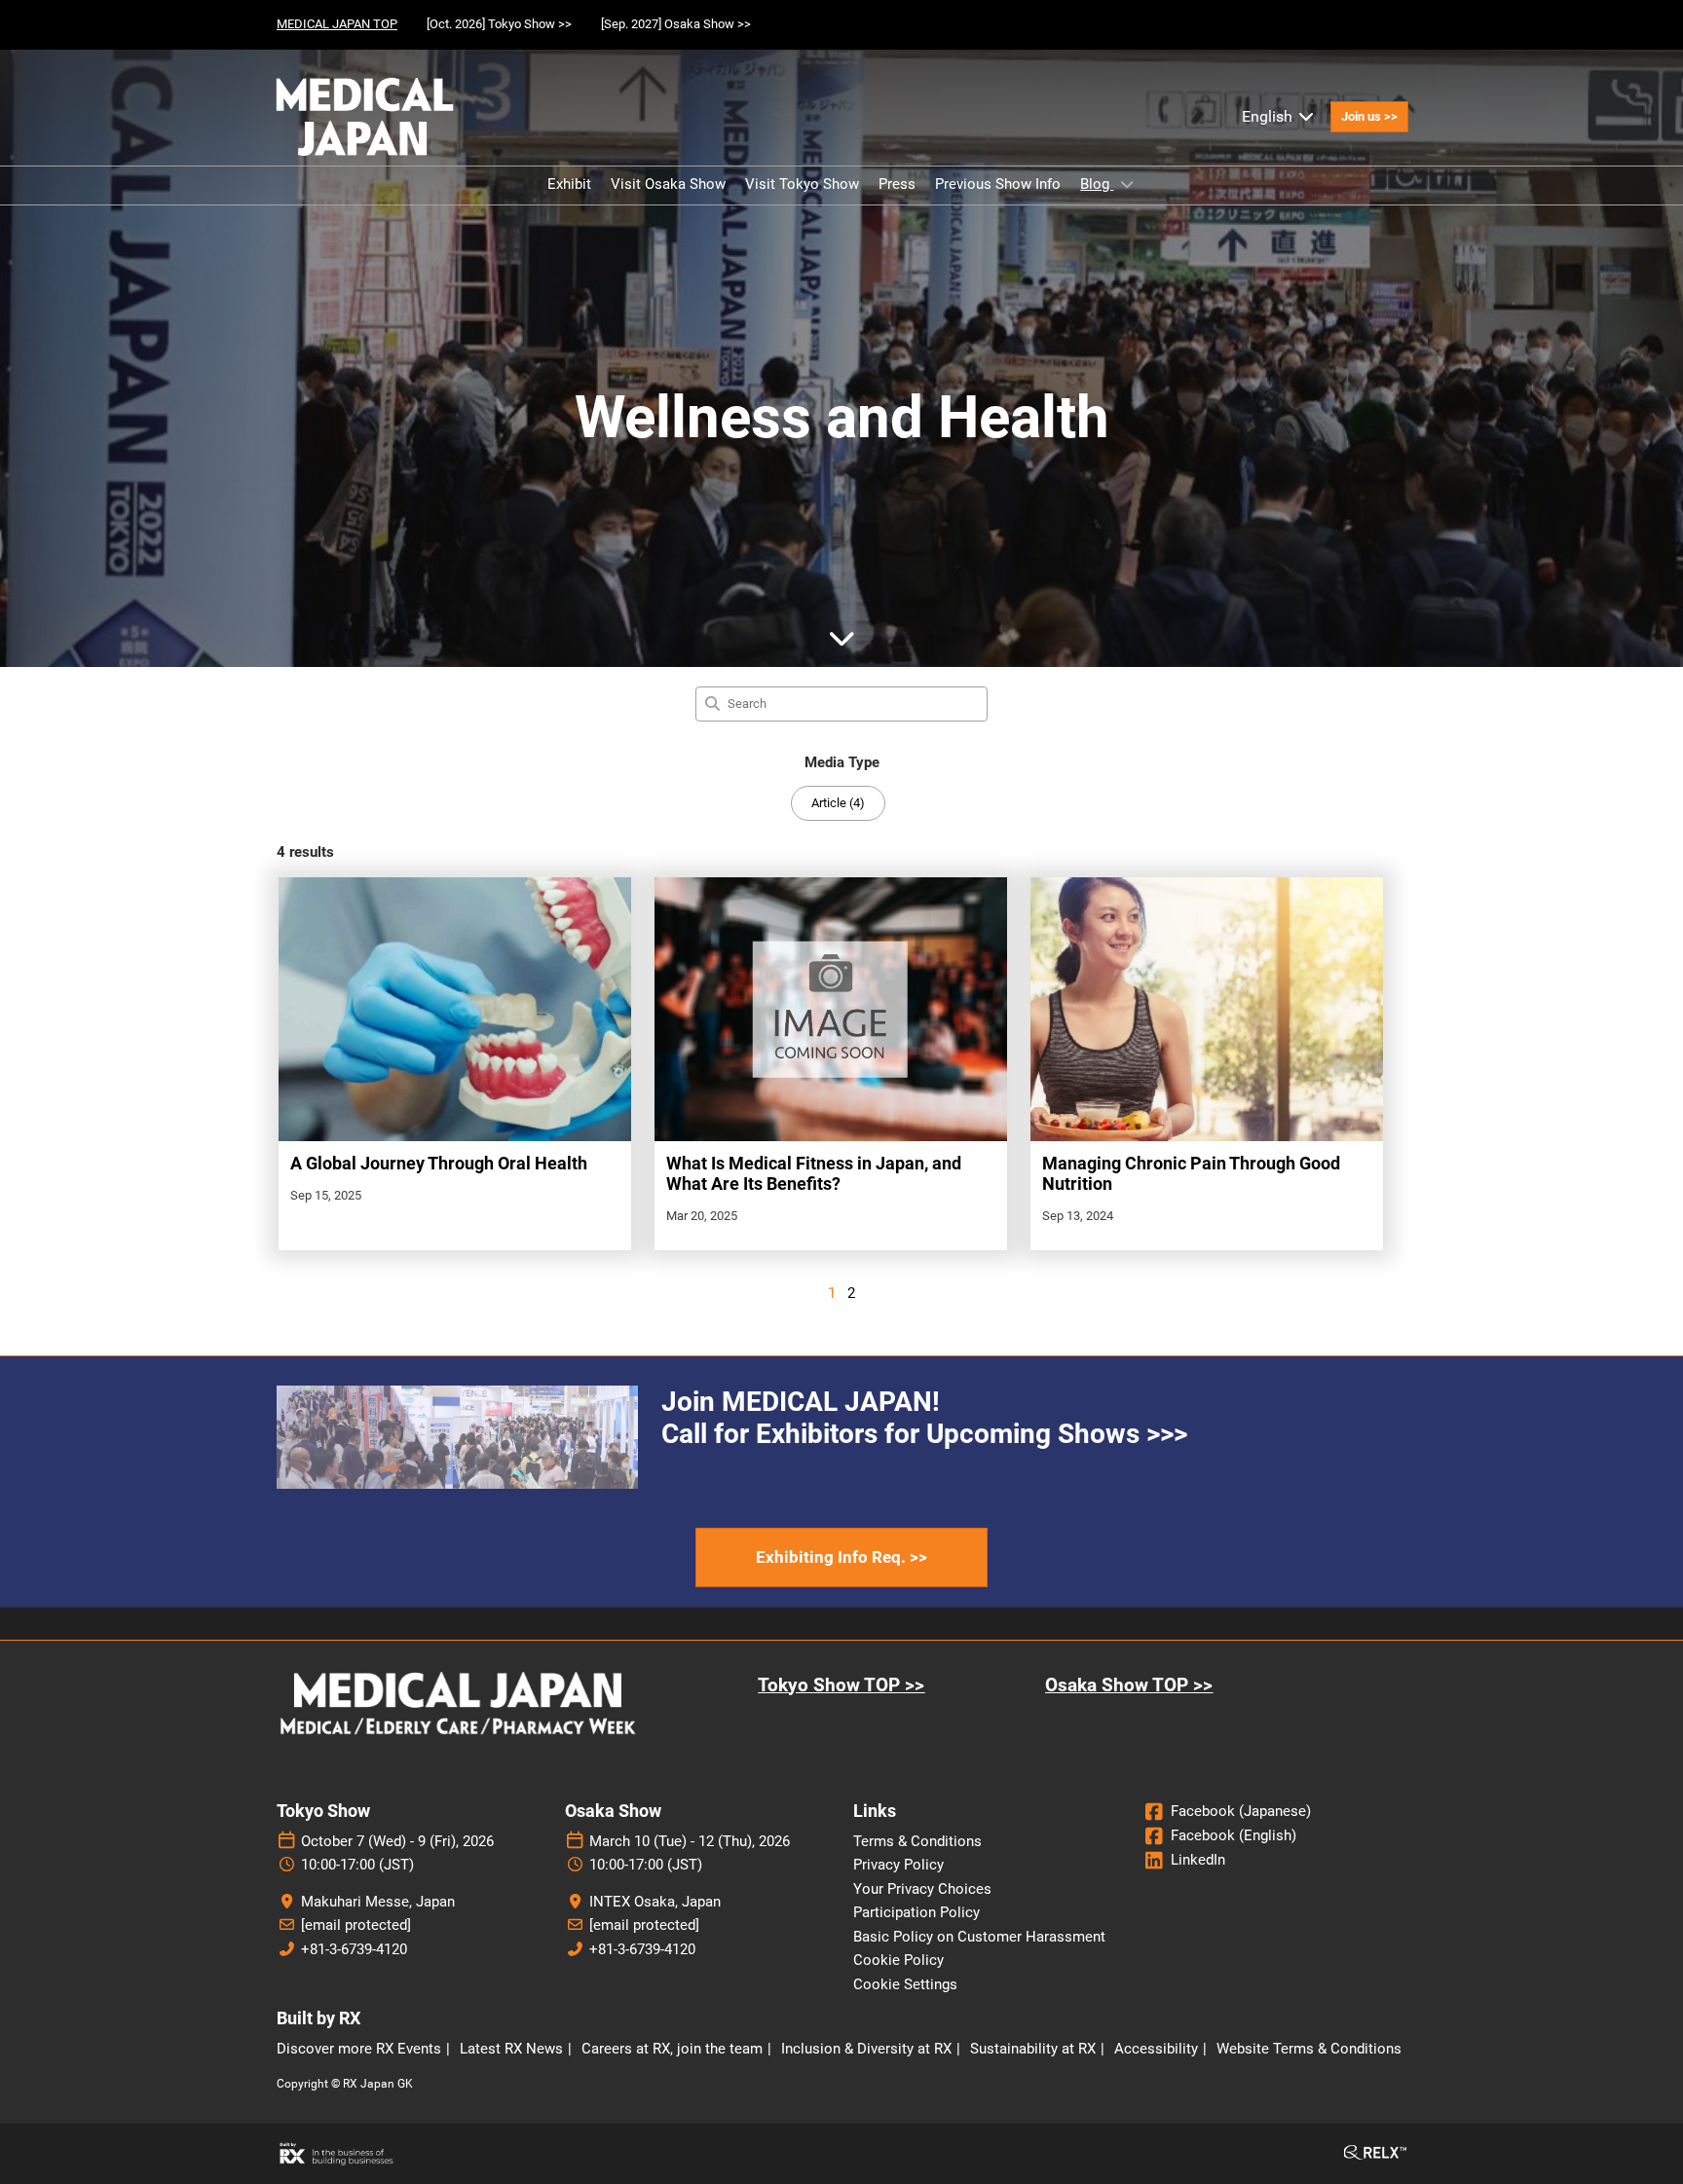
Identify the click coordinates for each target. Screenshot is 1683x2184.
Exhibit (569, 184)
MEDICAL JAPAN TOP (337, 24)
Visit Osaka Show (668, 184)
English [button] (1269, 116)
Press (897, 184)
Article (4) (838, 803)
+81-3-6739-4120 (354, 1949)
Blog (1097, 184)
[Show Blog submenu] (1127, 184)
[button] (1369, 117)
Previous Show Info (998, 184)
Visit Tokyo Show (802, 184)
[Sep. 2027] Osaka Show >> (676, 24)
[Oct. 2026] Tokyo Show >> (499, 24)
